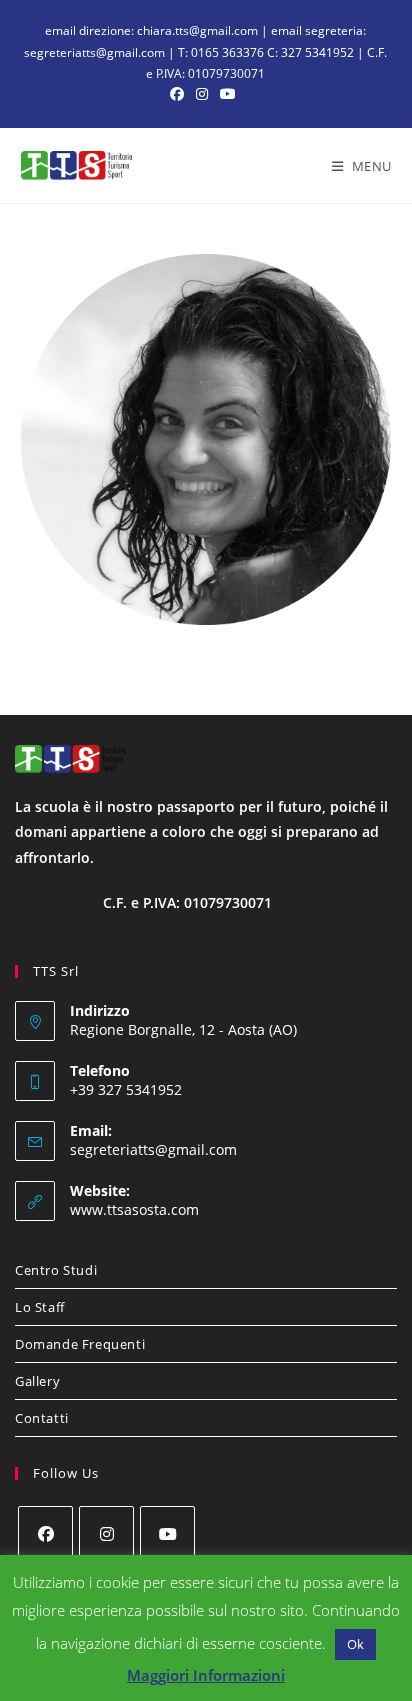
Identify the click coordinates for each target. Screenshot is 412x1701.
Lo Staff (40, 1307)
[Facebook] (45, 1533)
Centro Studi (56, 1270)
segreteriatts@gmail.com (153, 1149)
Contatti (42, 1418)
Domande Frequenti (80, 1344)
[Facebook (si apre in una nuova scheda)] (180, 94)
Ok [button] (355, 1644)
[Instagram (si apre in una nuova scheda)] (202, 94)
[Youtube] (167, 1533)
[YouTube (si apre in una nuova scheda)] (228, 94)
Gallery (37, 1381)
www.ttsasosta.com (134, 1209)
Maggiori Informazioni (206, 1675)
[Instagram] (106, 1533)
